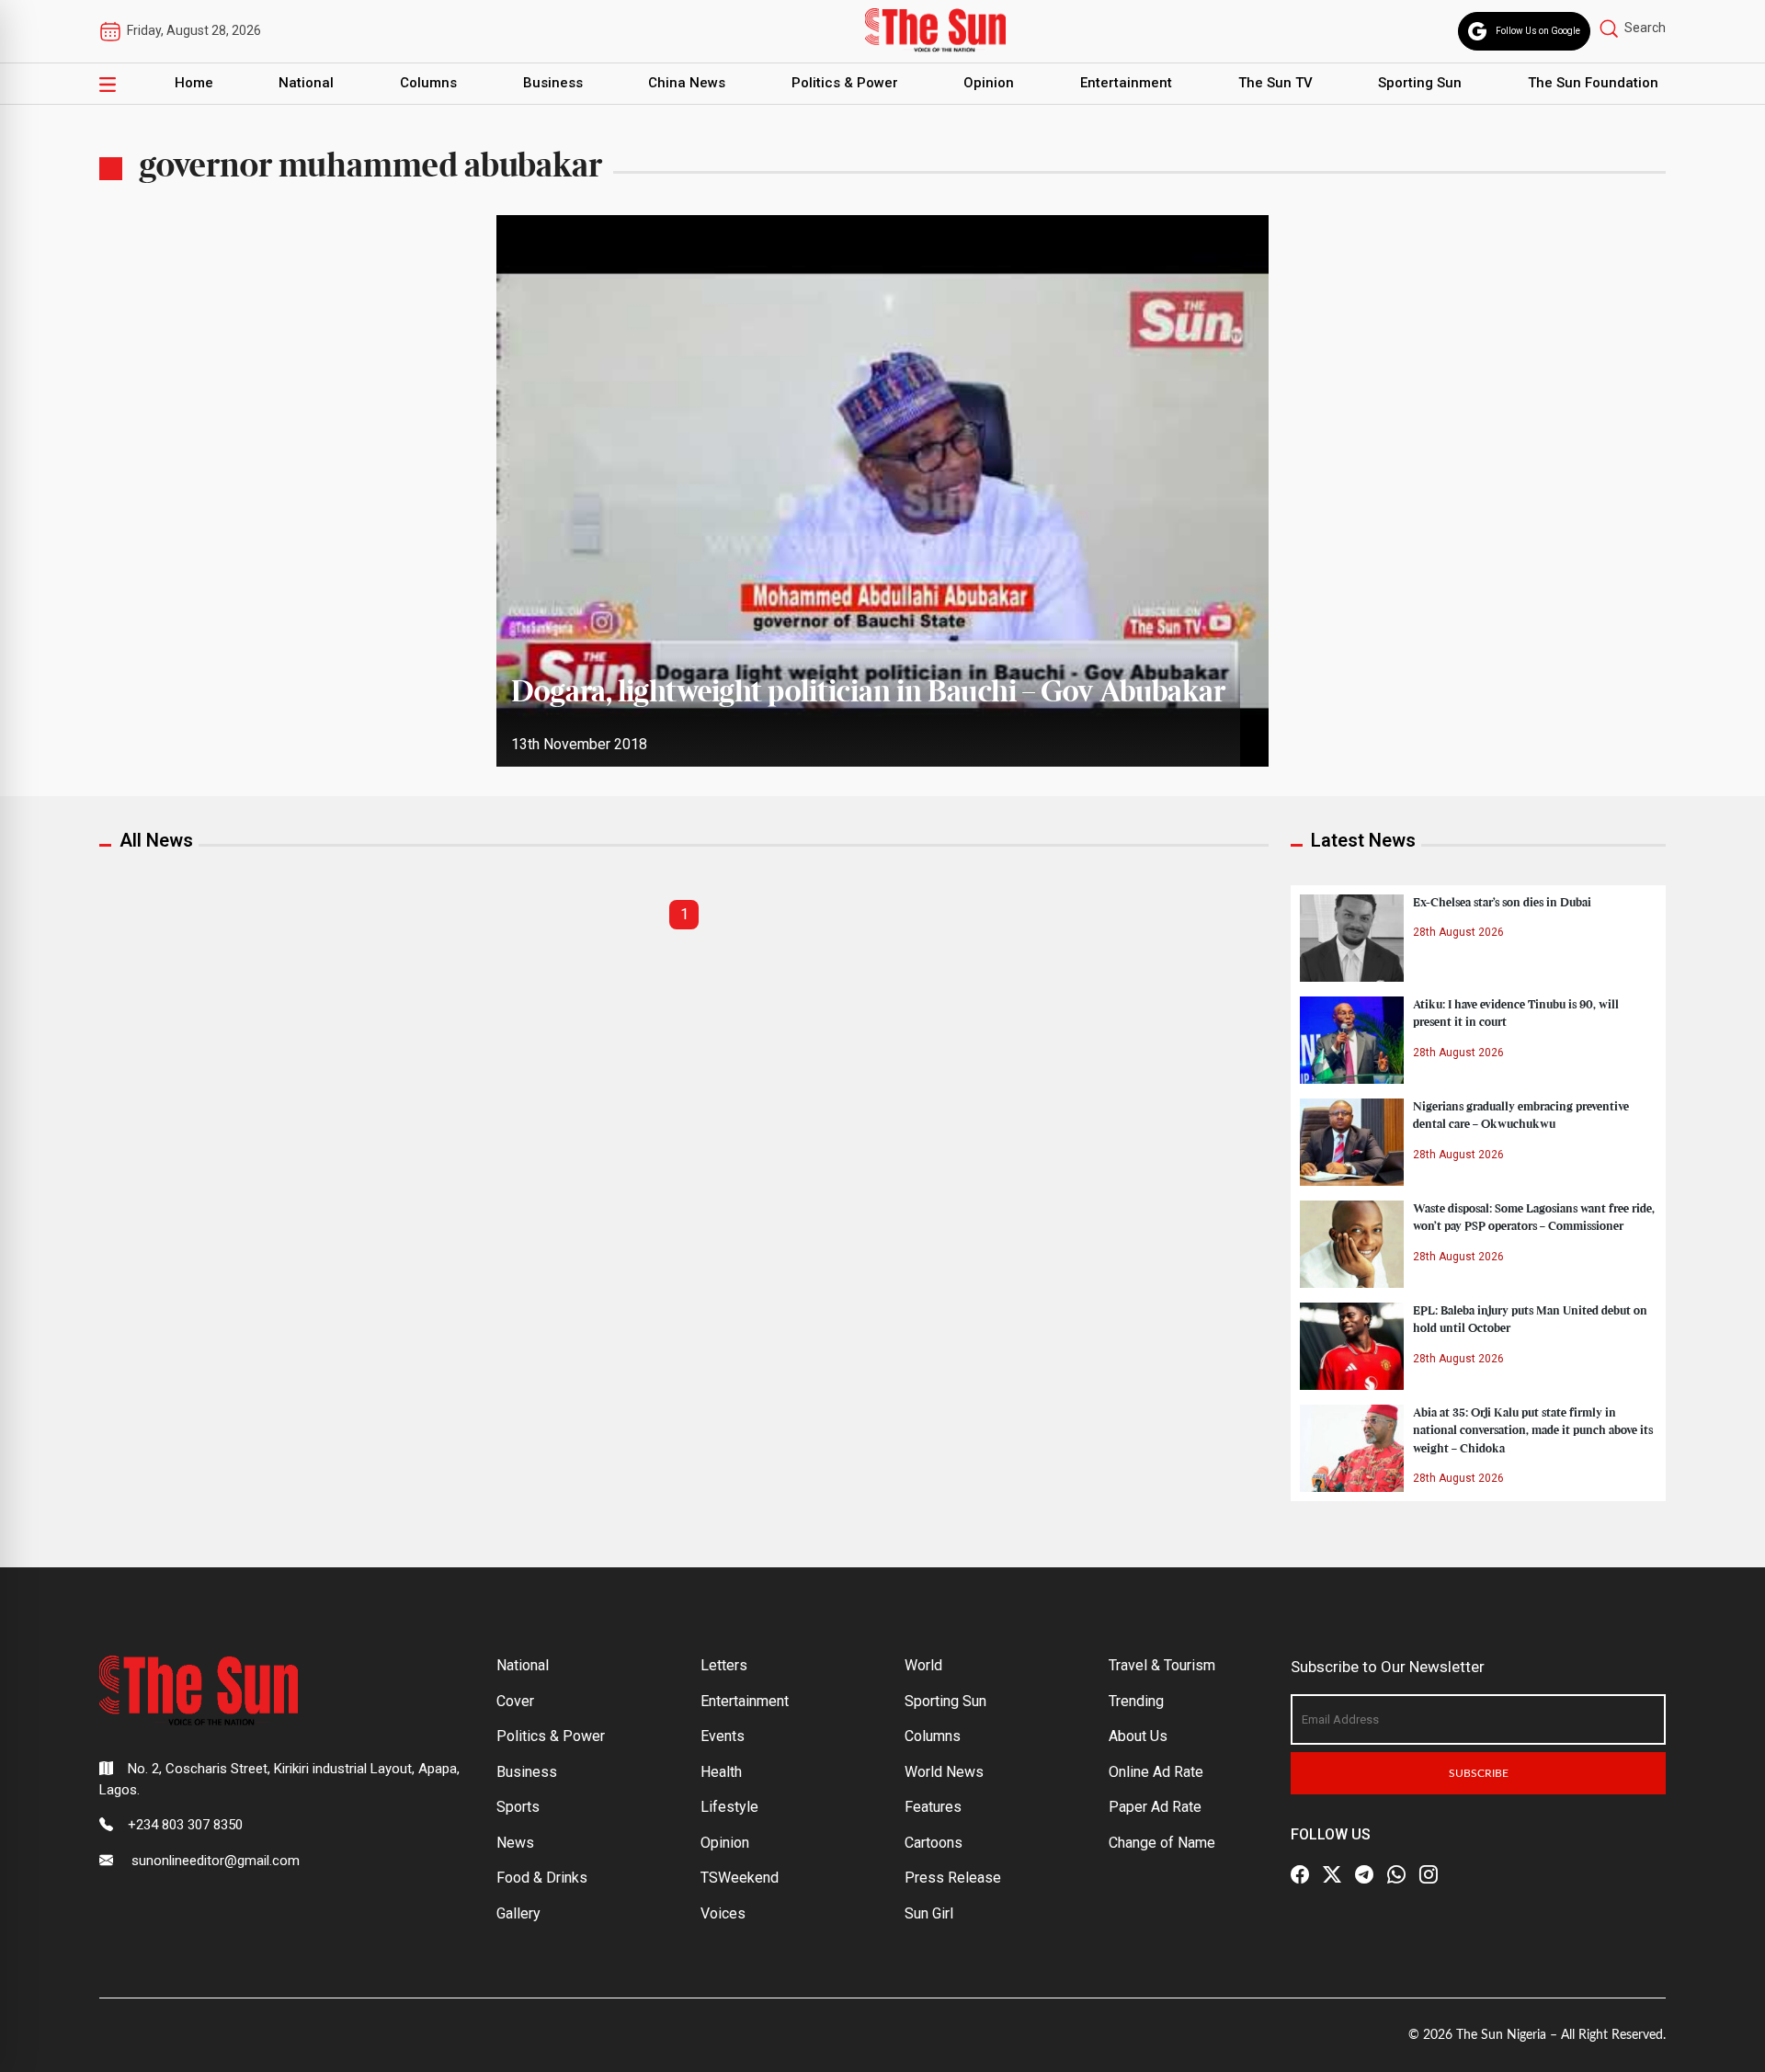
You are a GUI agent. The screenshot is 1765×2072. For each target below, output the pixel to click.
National (306, 83)
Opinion (989, 83)
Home (194, 83)
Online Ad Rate (1156, 1772)
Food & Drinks (542, 1878)
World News (944, 1772)
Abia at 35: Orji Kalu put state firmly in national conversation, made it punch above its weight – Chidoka (1533, 1430)
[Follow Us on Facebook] (1300, 1874)
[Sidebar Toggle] (108, 84)
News (515, 1843)
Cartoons (934, 1843)
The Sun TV (1275, 83)
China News (687, 83)
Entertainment (1126, 83)
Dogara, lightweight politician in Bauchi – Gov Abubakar (868, 693)
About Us (1138, 1736)
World (923, 1665)
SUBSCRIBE (1479, 1773)
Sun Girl (929, 1913)
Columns (428, 83)
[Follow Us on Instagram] (1429, 1874)
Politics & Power (845, 83)
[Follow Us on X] (1332, 1874)
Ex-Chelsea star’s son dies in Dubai (1502, 903)
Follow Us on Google (1538, 31)
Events (723, 1736)
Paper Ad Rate (1155, 1807)
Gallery (518, 1913)
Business (553, 83)
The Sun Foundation (1593, 83)
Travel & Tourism (1162, 1665)
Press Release (953, 1878)
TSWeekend (740, 1878)
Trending (1136, 1701)
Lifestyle (729, 1807)
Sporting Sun (1420, 83)
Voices (723, 1913)
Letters (724, 1665)
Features (933, 1807)
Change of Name (1162, 1843)
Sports (518, 1807)
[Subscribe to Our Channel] (1364, 1874)
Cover (515, 1701)
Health (721, 1772)
